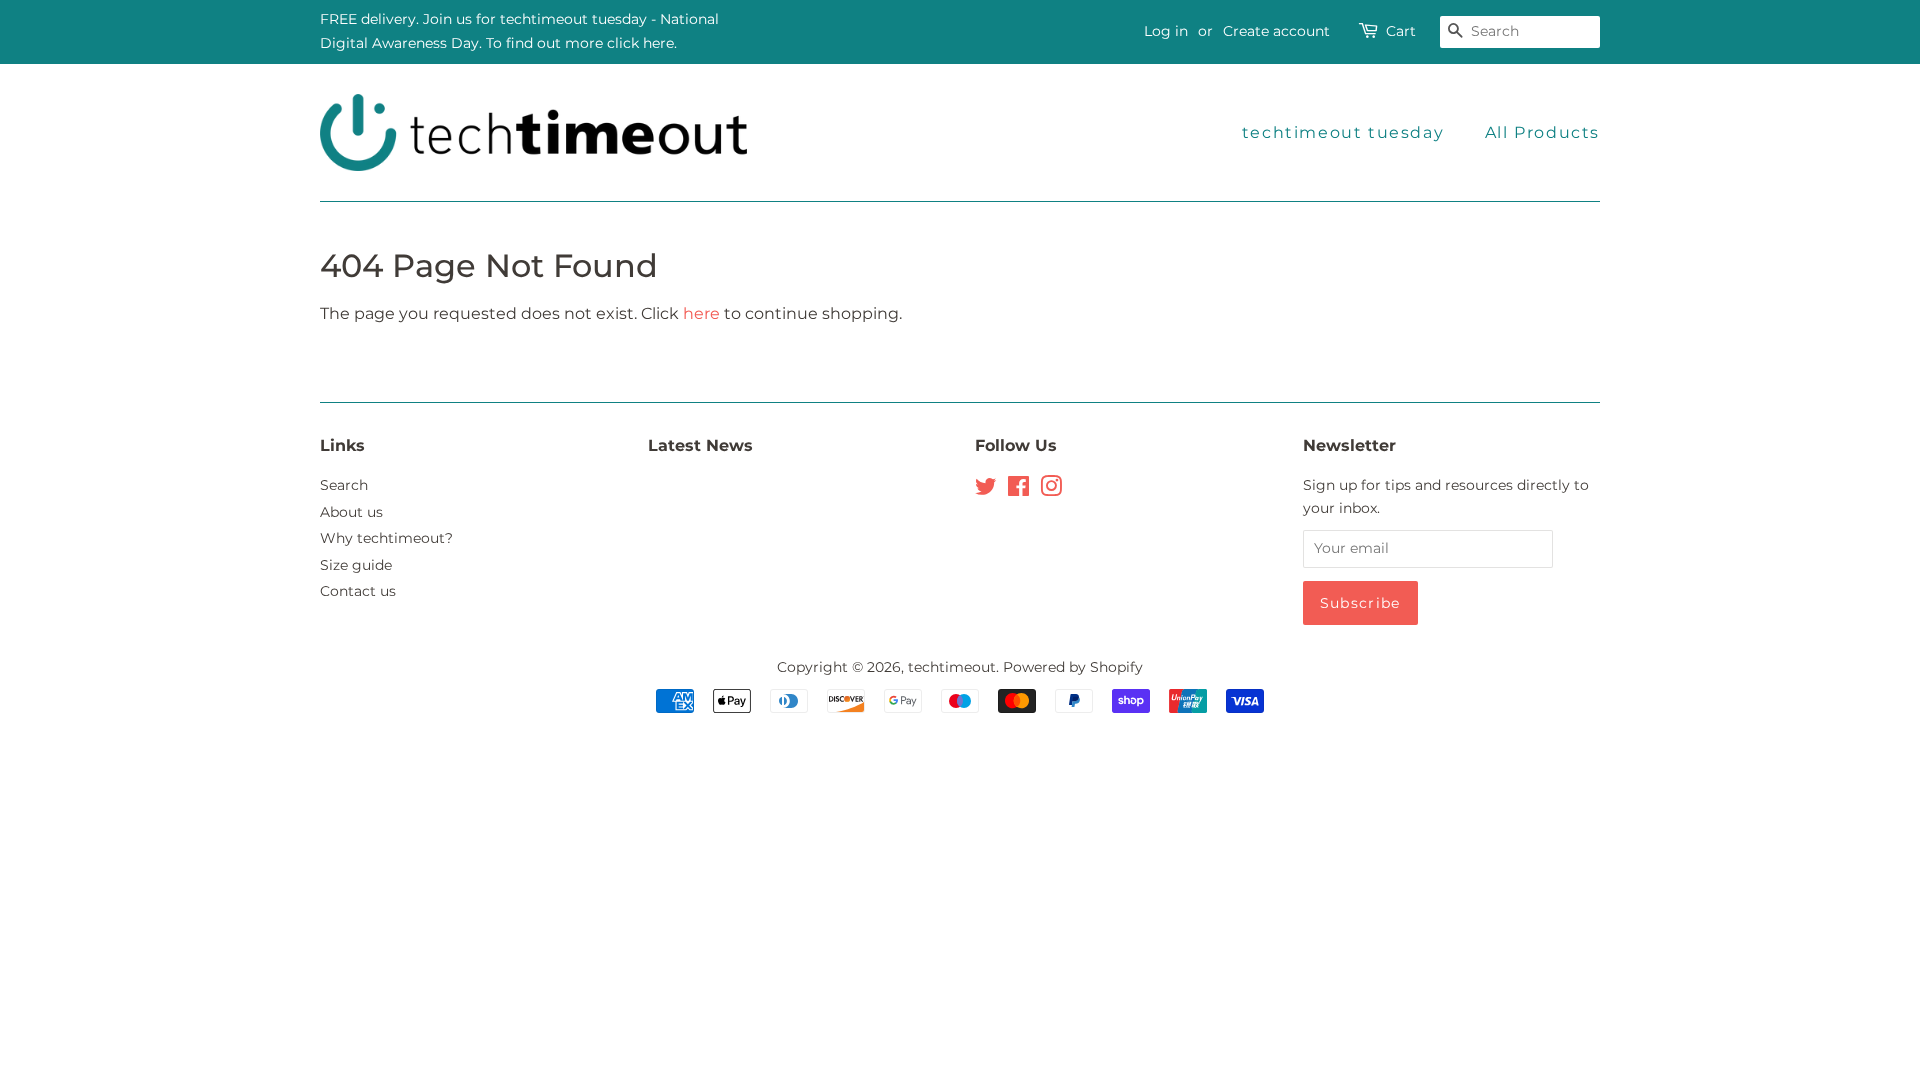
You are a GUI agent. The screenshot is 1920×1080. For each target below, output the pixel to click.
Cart (1401, 31)
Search (344, 485)
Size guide (356, 565)
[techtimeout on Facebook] (1018, 490)
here (701, 313)
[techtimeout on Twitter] (986, 490)
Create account (1276, 31)
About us (351, 512)
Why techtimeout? (386, 538)
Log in (1166, 31)
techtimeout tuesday (1343, 132)
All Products (1542, 132)
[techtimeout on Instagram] (1051, 490)
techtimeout (952, 667)
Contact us (358, 591)
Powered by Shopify (1073, 667)
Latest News (700, 445)
